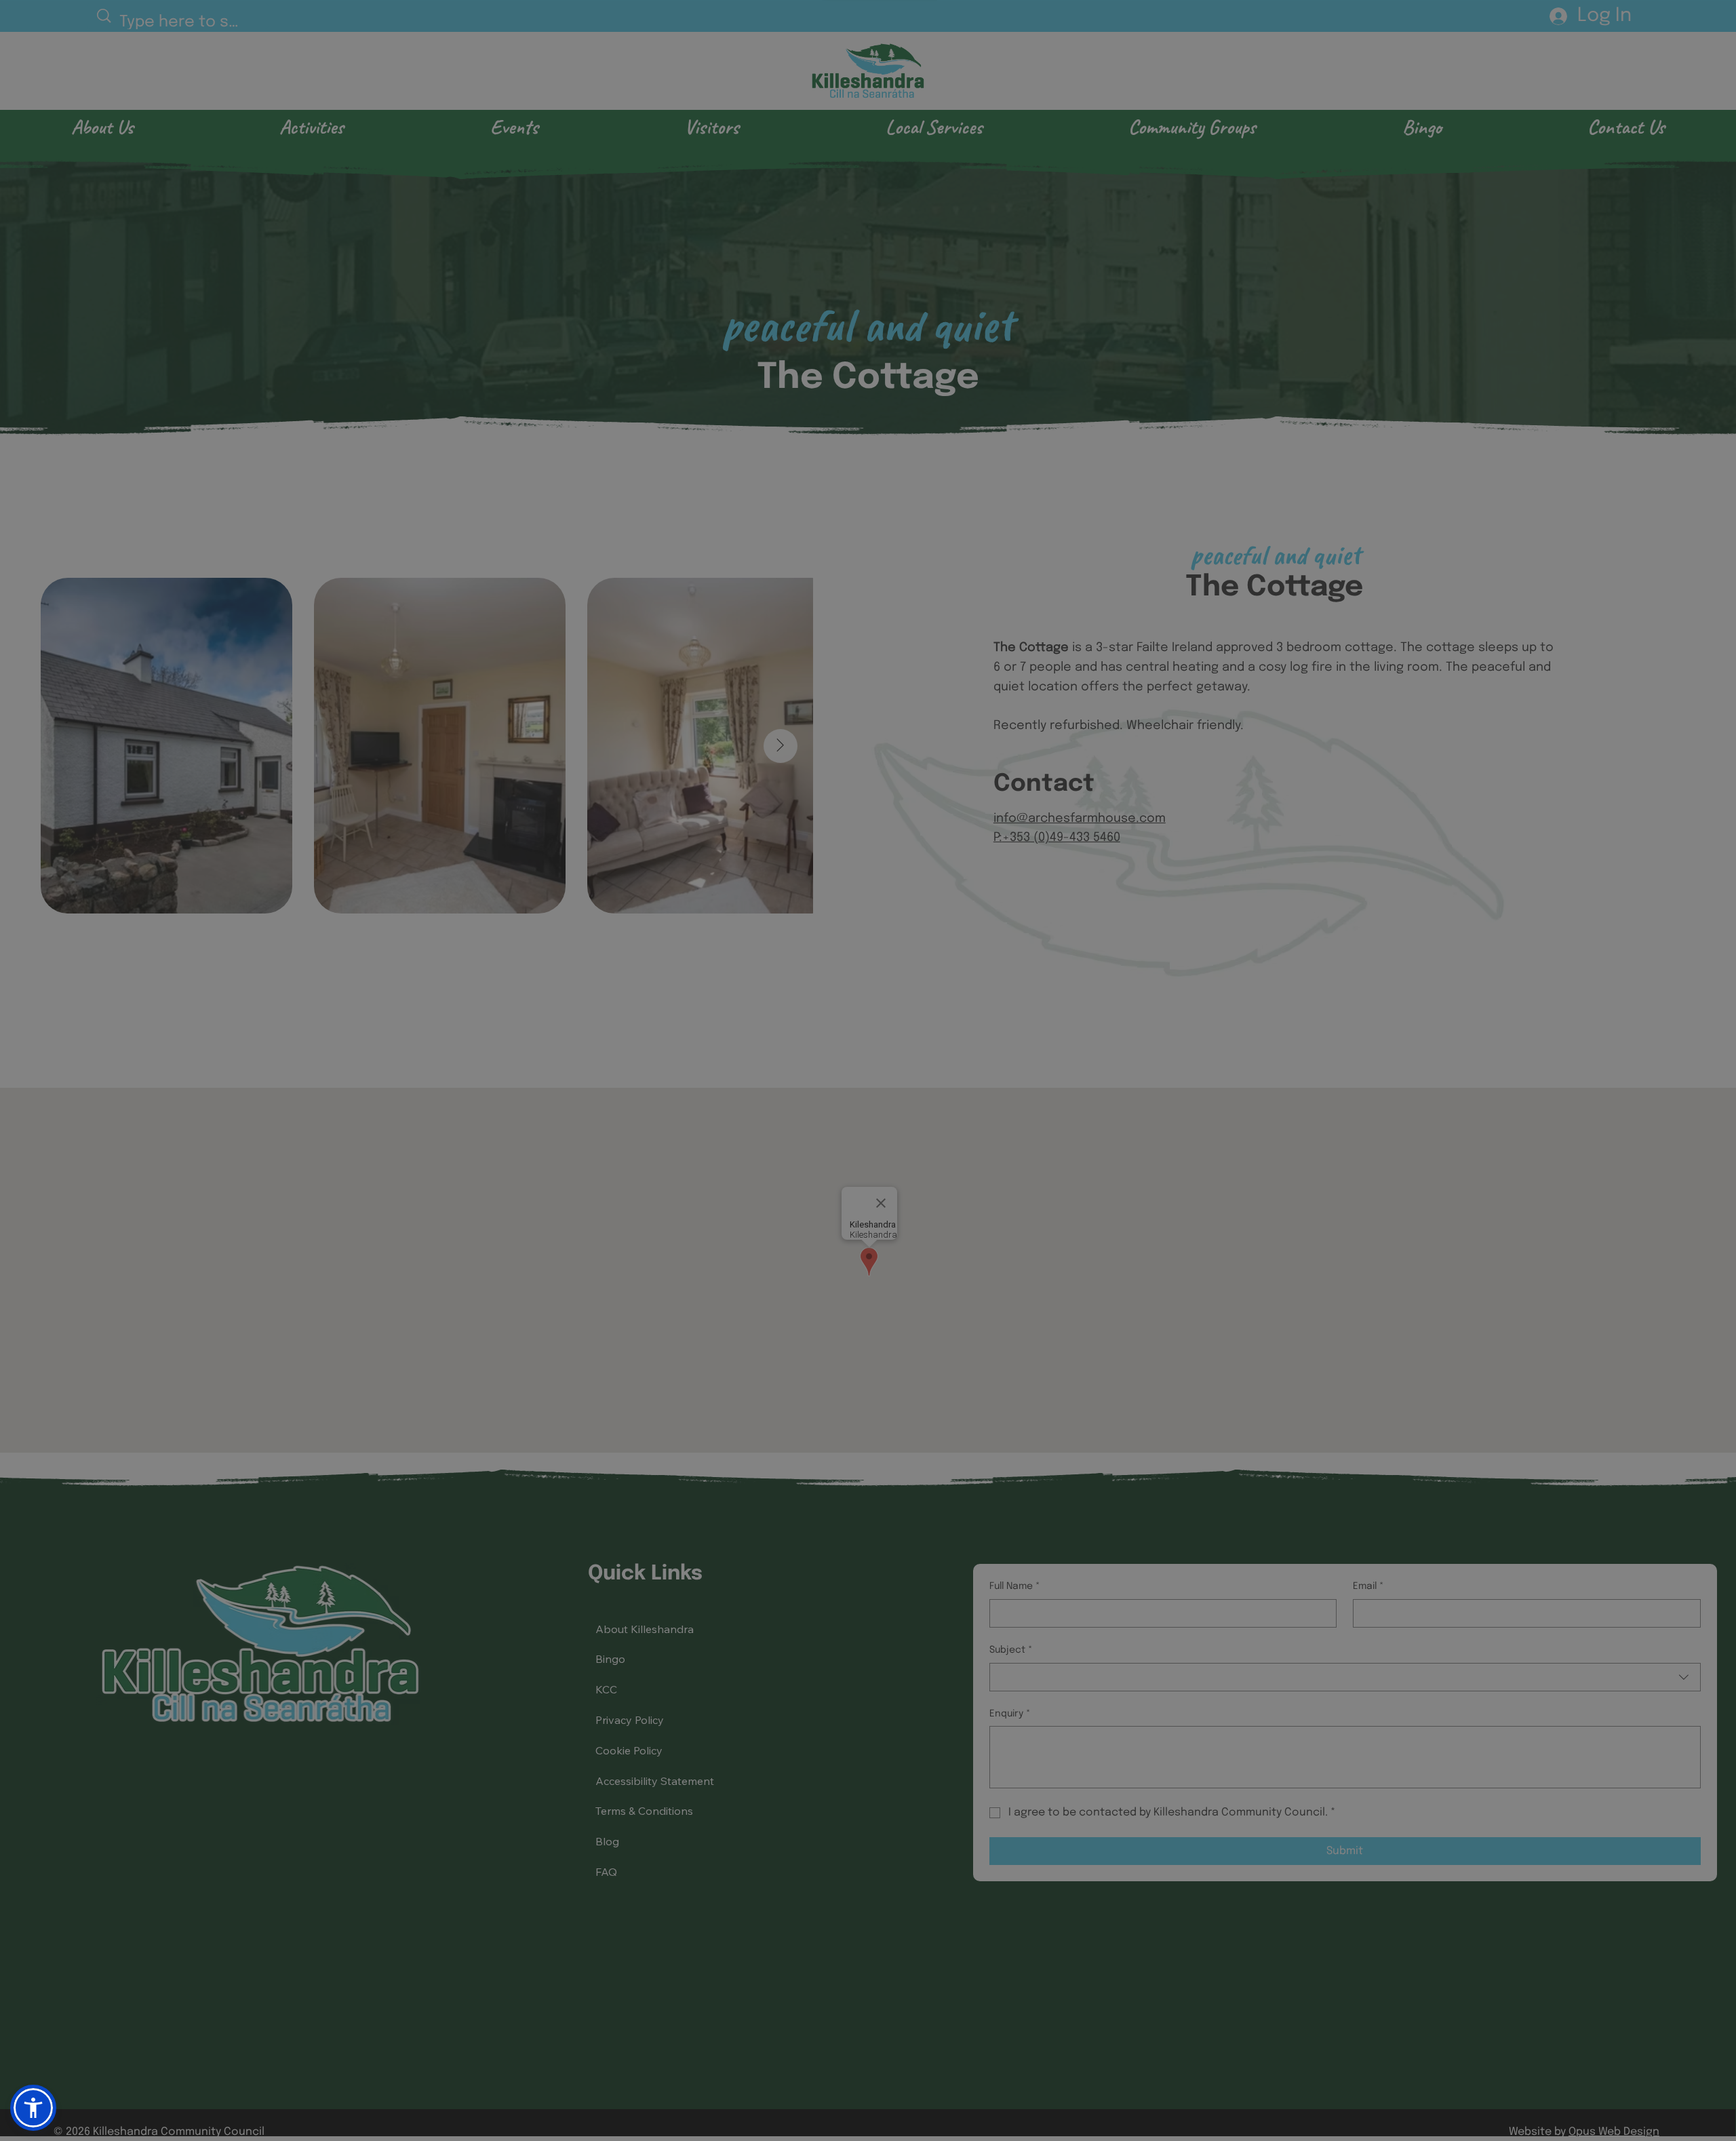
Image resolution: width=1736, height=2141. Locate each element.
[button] (1697, 30)
